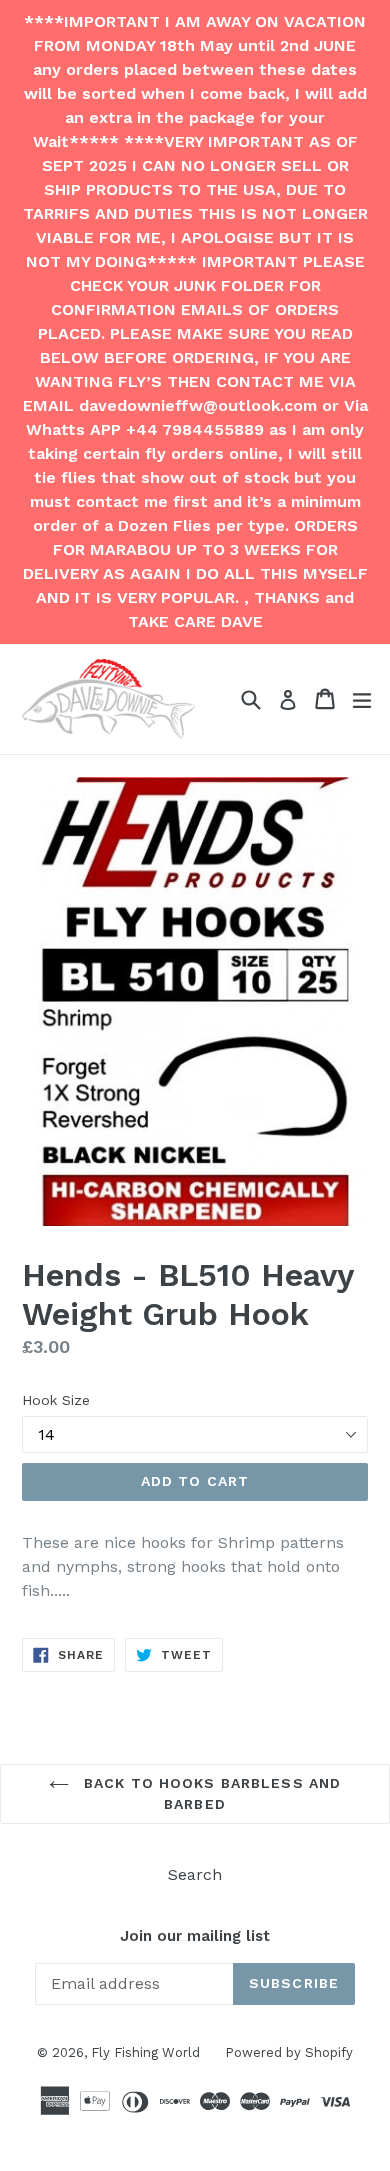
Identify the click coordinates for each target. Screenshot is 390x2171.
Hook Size (56, 1400)
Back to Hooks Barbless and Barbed (210, 1793)
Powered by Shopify (289, 2052)
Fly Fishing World (145, 2052)
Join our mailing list (195, 1936)
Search (195, 1874)
